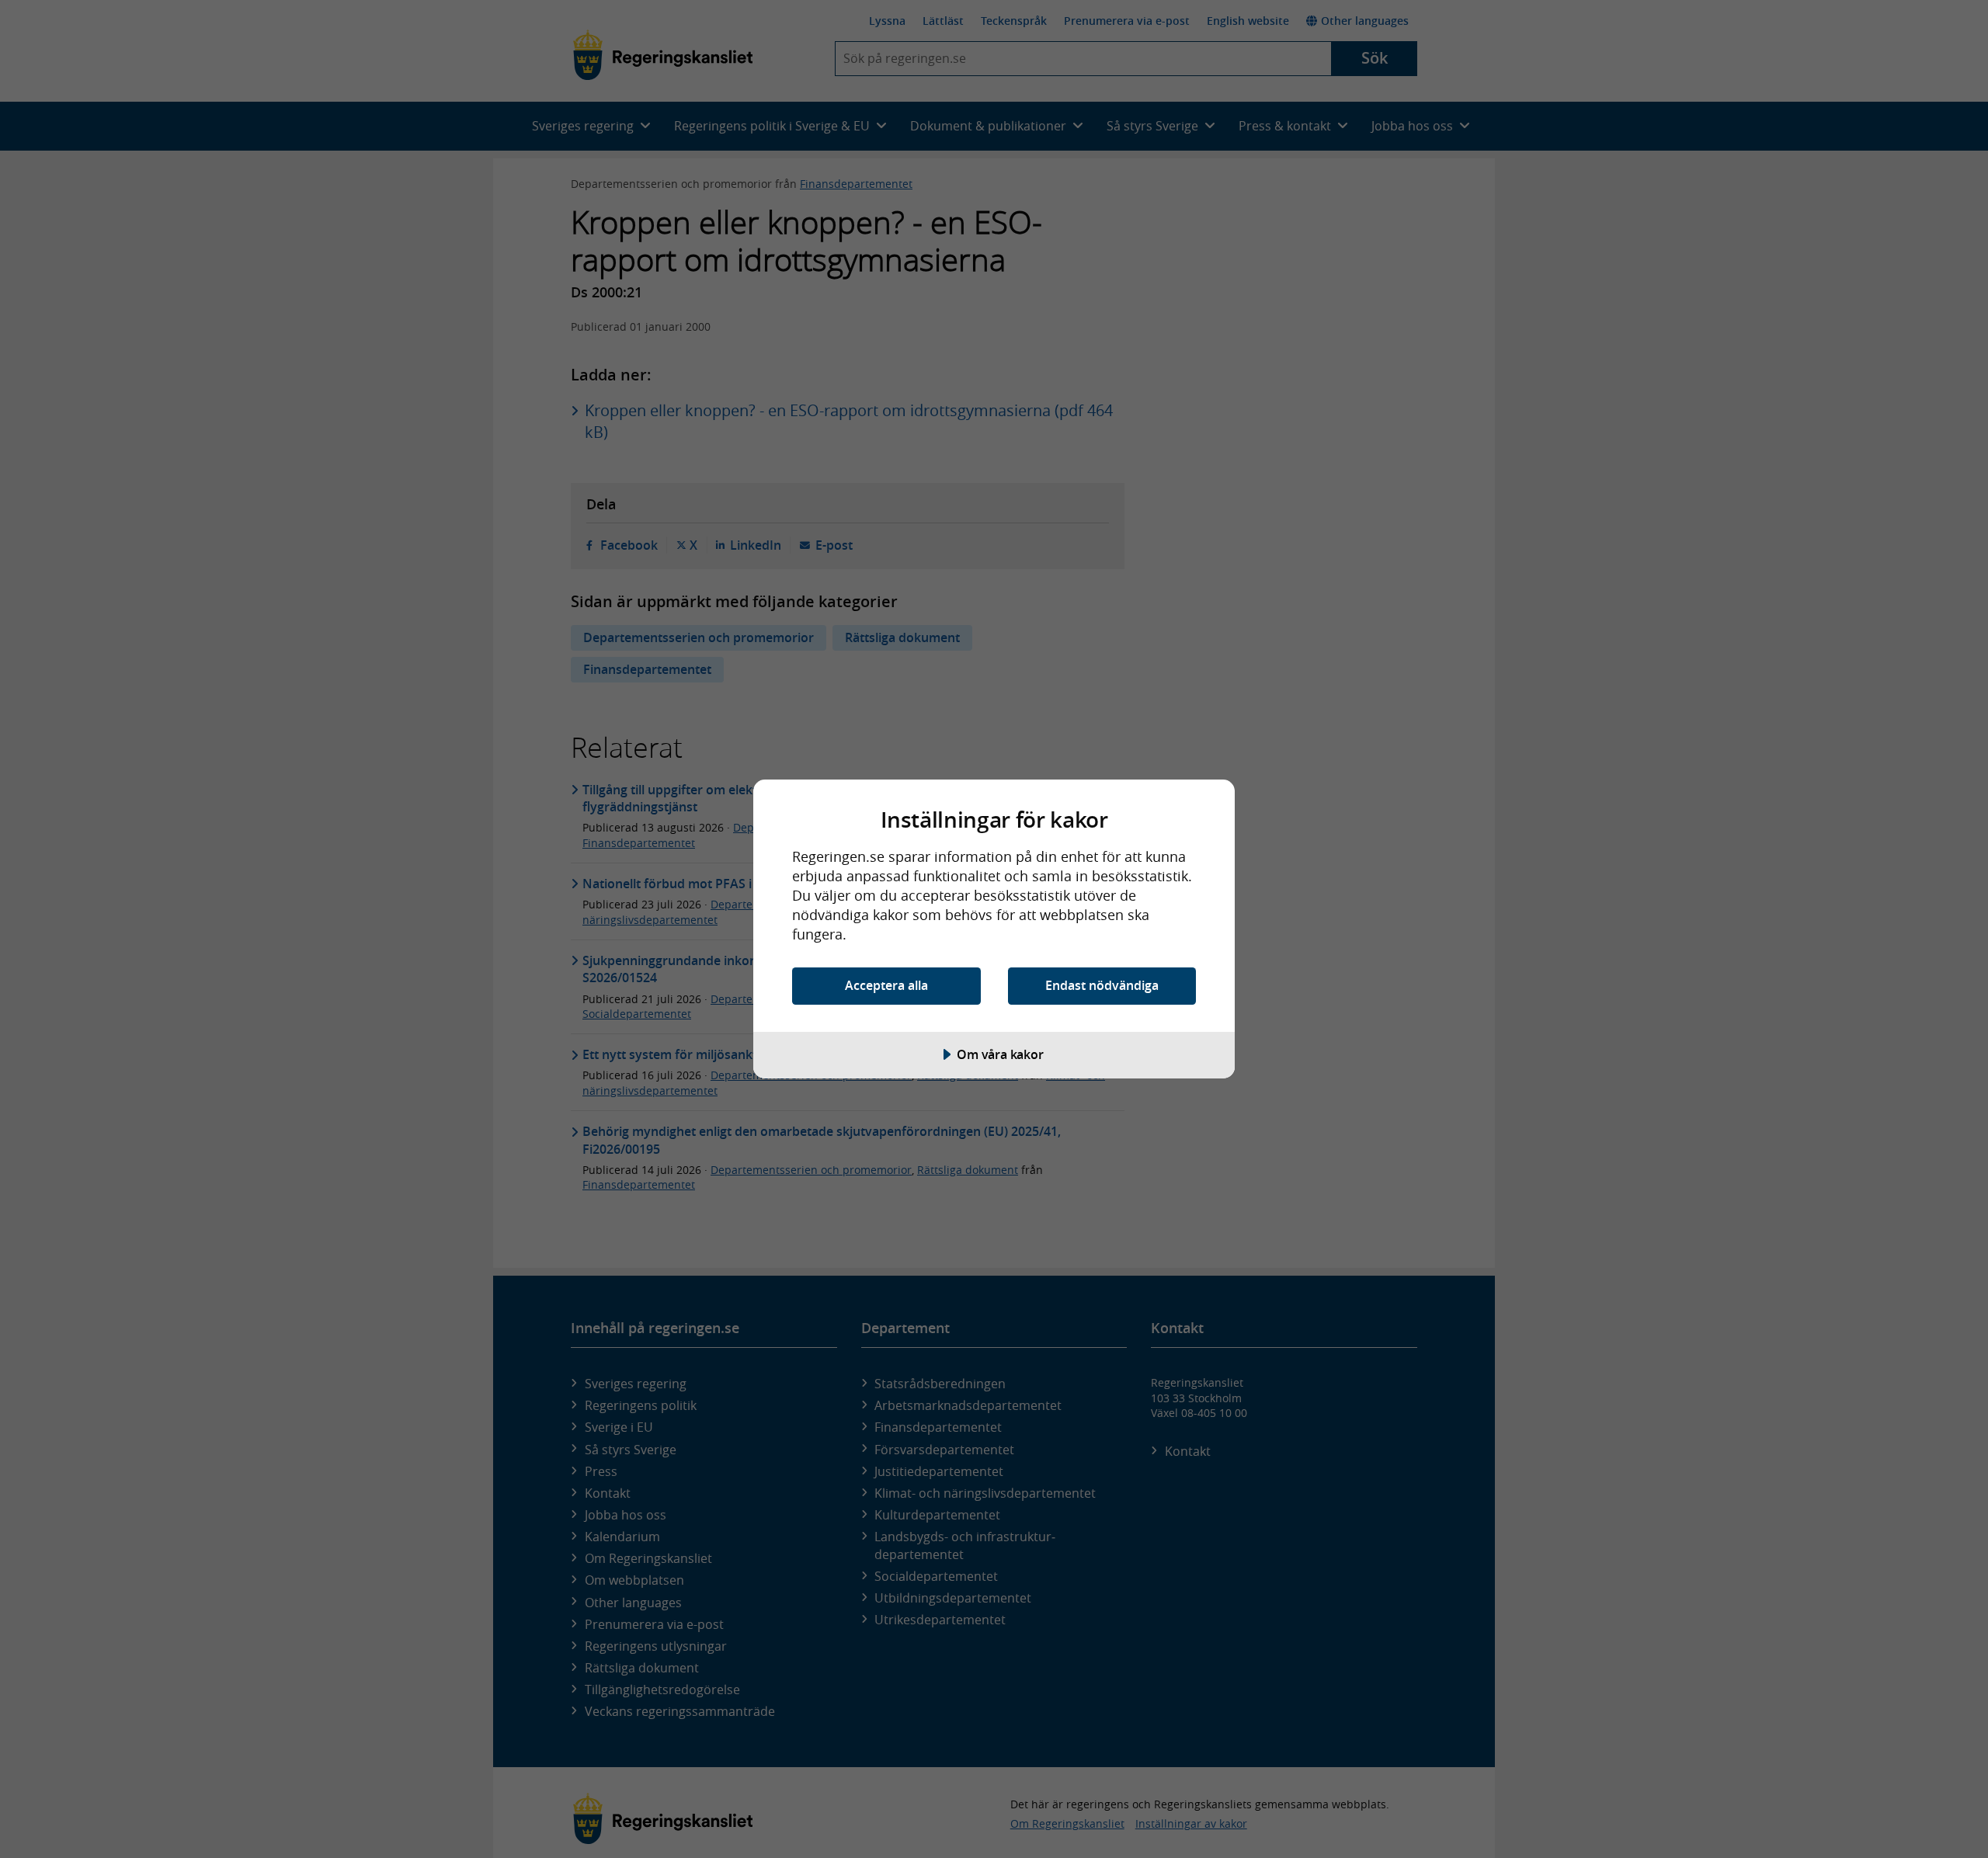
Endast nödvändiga (1102, 985)
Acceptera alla (886, 985)
